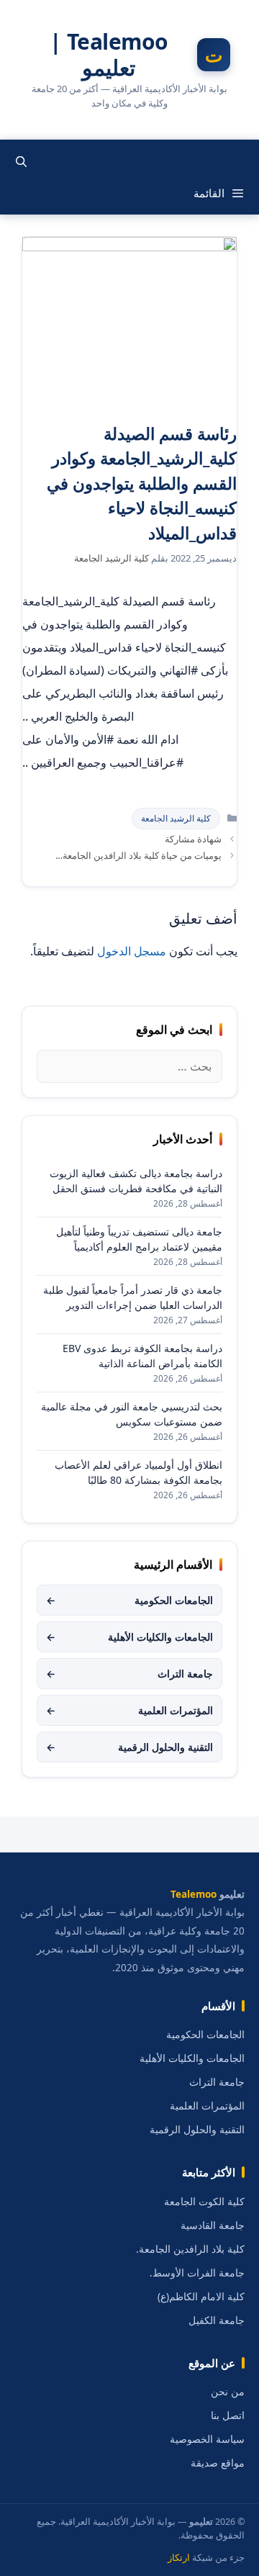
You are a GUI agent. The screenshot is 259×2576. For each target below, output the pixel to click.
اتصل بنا (228, 2415)
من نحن (228, 2392)
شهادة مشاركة (193, 839)
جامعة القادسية (213, 2225)
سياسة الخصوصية (207, 2439)
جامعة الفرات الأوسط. (197, 2273)
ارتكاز (179, 2558)
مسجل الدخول (132, 951)
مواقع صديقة (218, 2463)
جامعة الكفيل (217, 2320)
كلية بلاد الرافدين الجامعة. (190, 2249)
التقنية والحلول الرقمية (129, 1747)
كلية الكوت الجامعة (204, 2202)
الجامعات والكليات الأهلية (129, 1637)
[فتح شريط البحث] (21, 161)
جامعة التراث (129, 1674)
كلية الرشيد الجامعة (176, 818)
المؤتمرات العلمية (129, 1710)
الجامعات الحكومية (129, 1600)
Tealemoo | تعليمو (109, 55)
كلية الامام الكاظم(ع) (201, 2297)
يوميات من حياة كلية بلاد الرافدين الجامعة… (138, 855)
